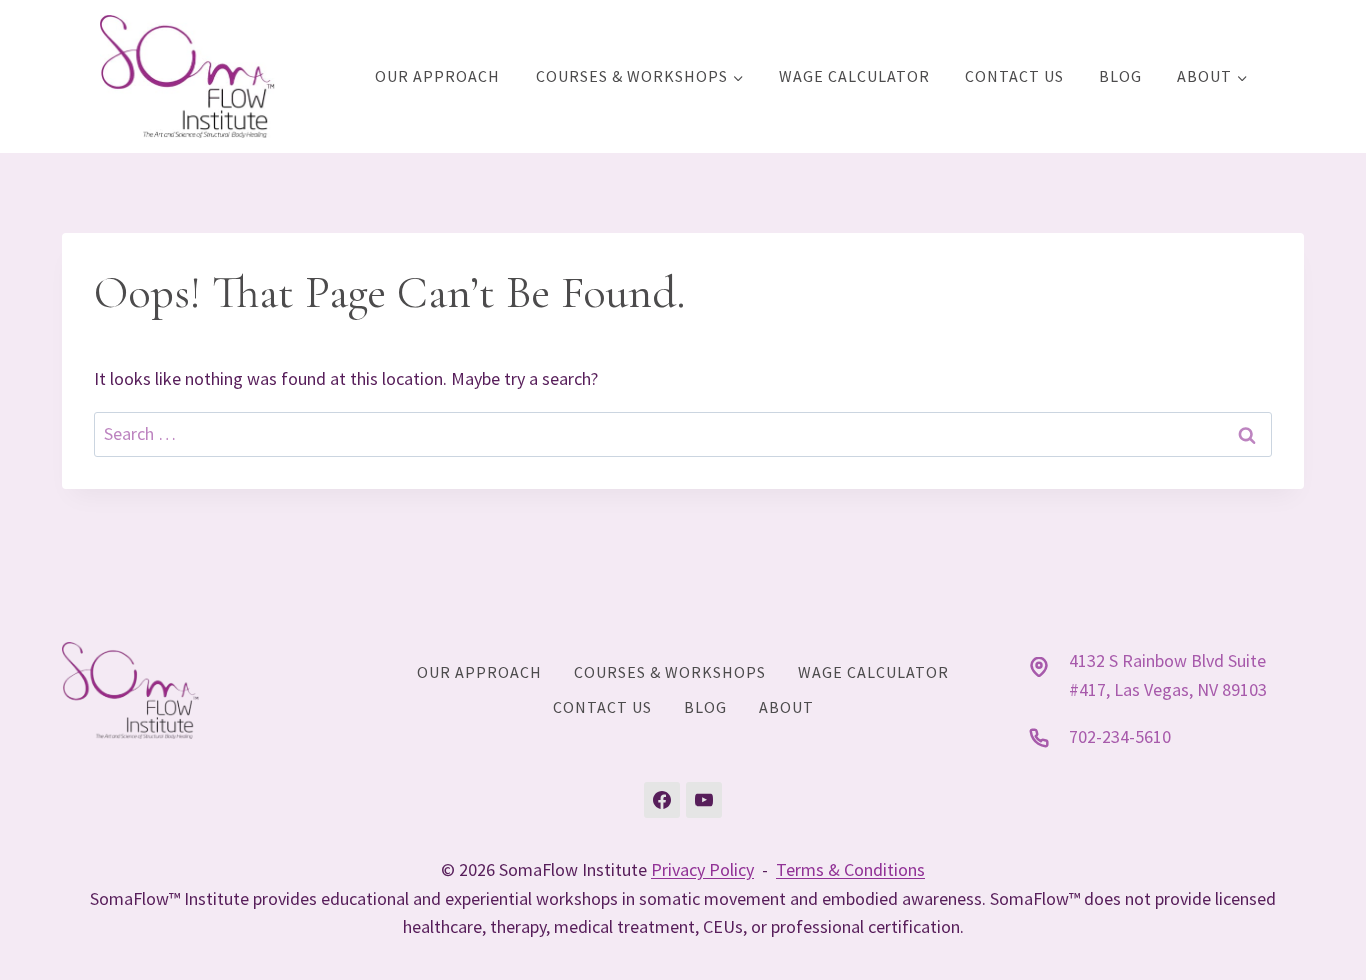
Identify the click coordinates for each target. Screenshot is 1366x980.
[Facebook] (662, 800)
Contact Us (1014, 76)
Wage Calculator (854, 76)
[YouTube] (704, 800)
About (786, 707)
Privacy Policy (702, 869)
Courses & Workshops (670, 672)
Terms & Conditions (850, 869)
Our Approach (437, 76)
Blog (1120, 76)
